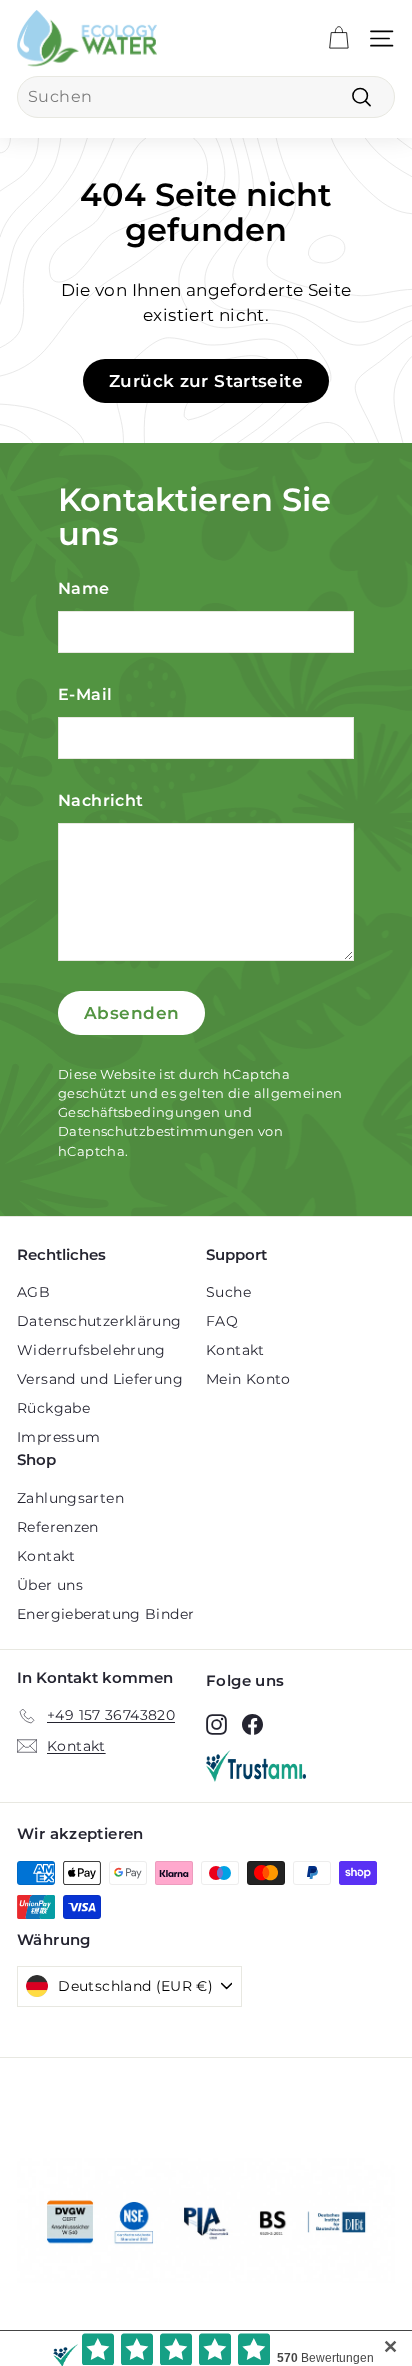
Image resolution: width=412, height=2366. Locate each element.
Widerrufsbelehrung (91, 1350)
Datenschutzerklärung (99, 1321)
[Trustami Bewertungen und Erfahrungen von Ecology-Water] (300, 1766)
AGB (33, 1292)
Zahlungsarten (70, 1498)
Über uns (50, 1585)
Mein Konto (248, 1379)
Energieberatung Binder (105, 1614)
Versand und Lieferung (100, 1379)
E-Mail (85, 694)
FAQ (222, 1321)
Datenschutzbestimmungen (156, 1131)
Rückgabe (53, 1408)
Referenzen (58, 1527)
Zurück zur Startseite (206, 381)
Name (84, 588)
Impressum (58, 1437)
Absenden (131, 1013)
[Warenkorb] (338, 38)
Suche (228, 1292)
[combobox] (206, 97)
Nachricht (100, 800)
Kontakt (235, 1350)
